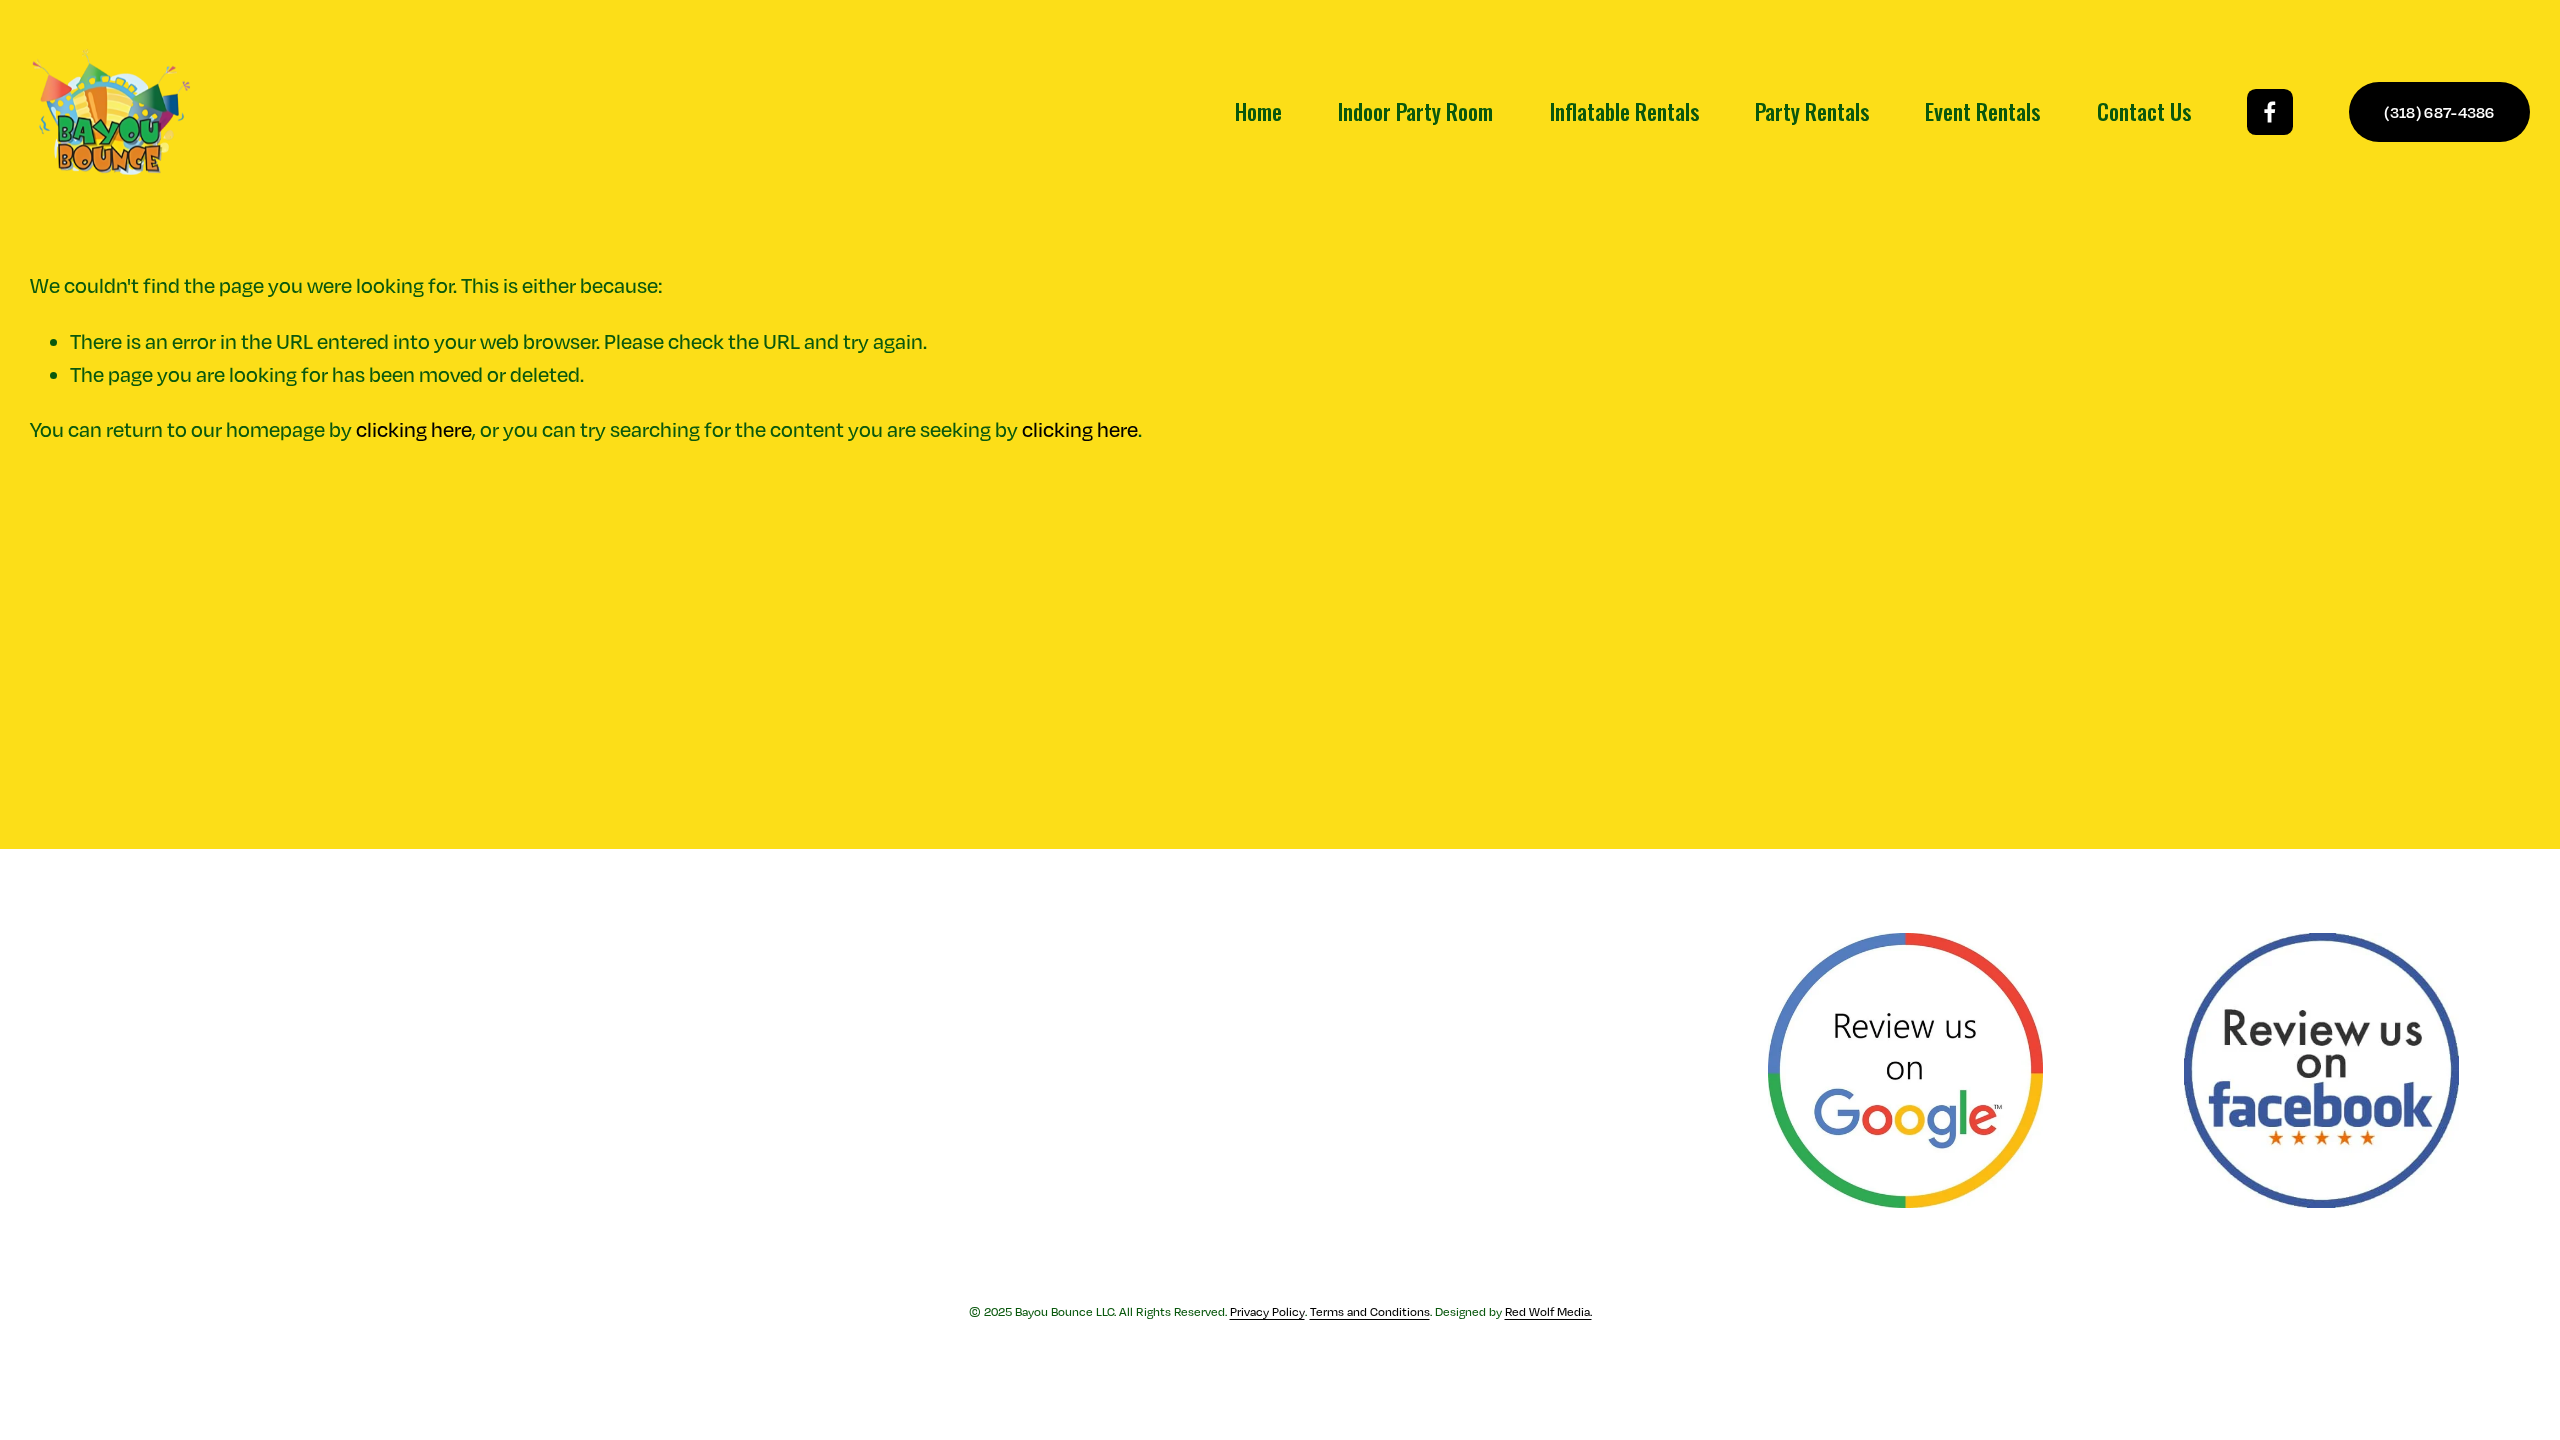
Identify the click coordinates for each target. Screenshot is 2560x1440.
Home (1258, 111)
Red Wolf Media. (1548, 1311)
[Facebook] (2270, 112)
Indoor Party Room (1415, 111)
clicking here (414, 429)
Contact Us (2144, 111)
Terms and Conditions (1370, 1311)
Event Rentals (1982, 111)
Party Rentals (1812, 111)
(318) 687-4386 (2439, 112)
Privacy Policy (1267, 1311)
